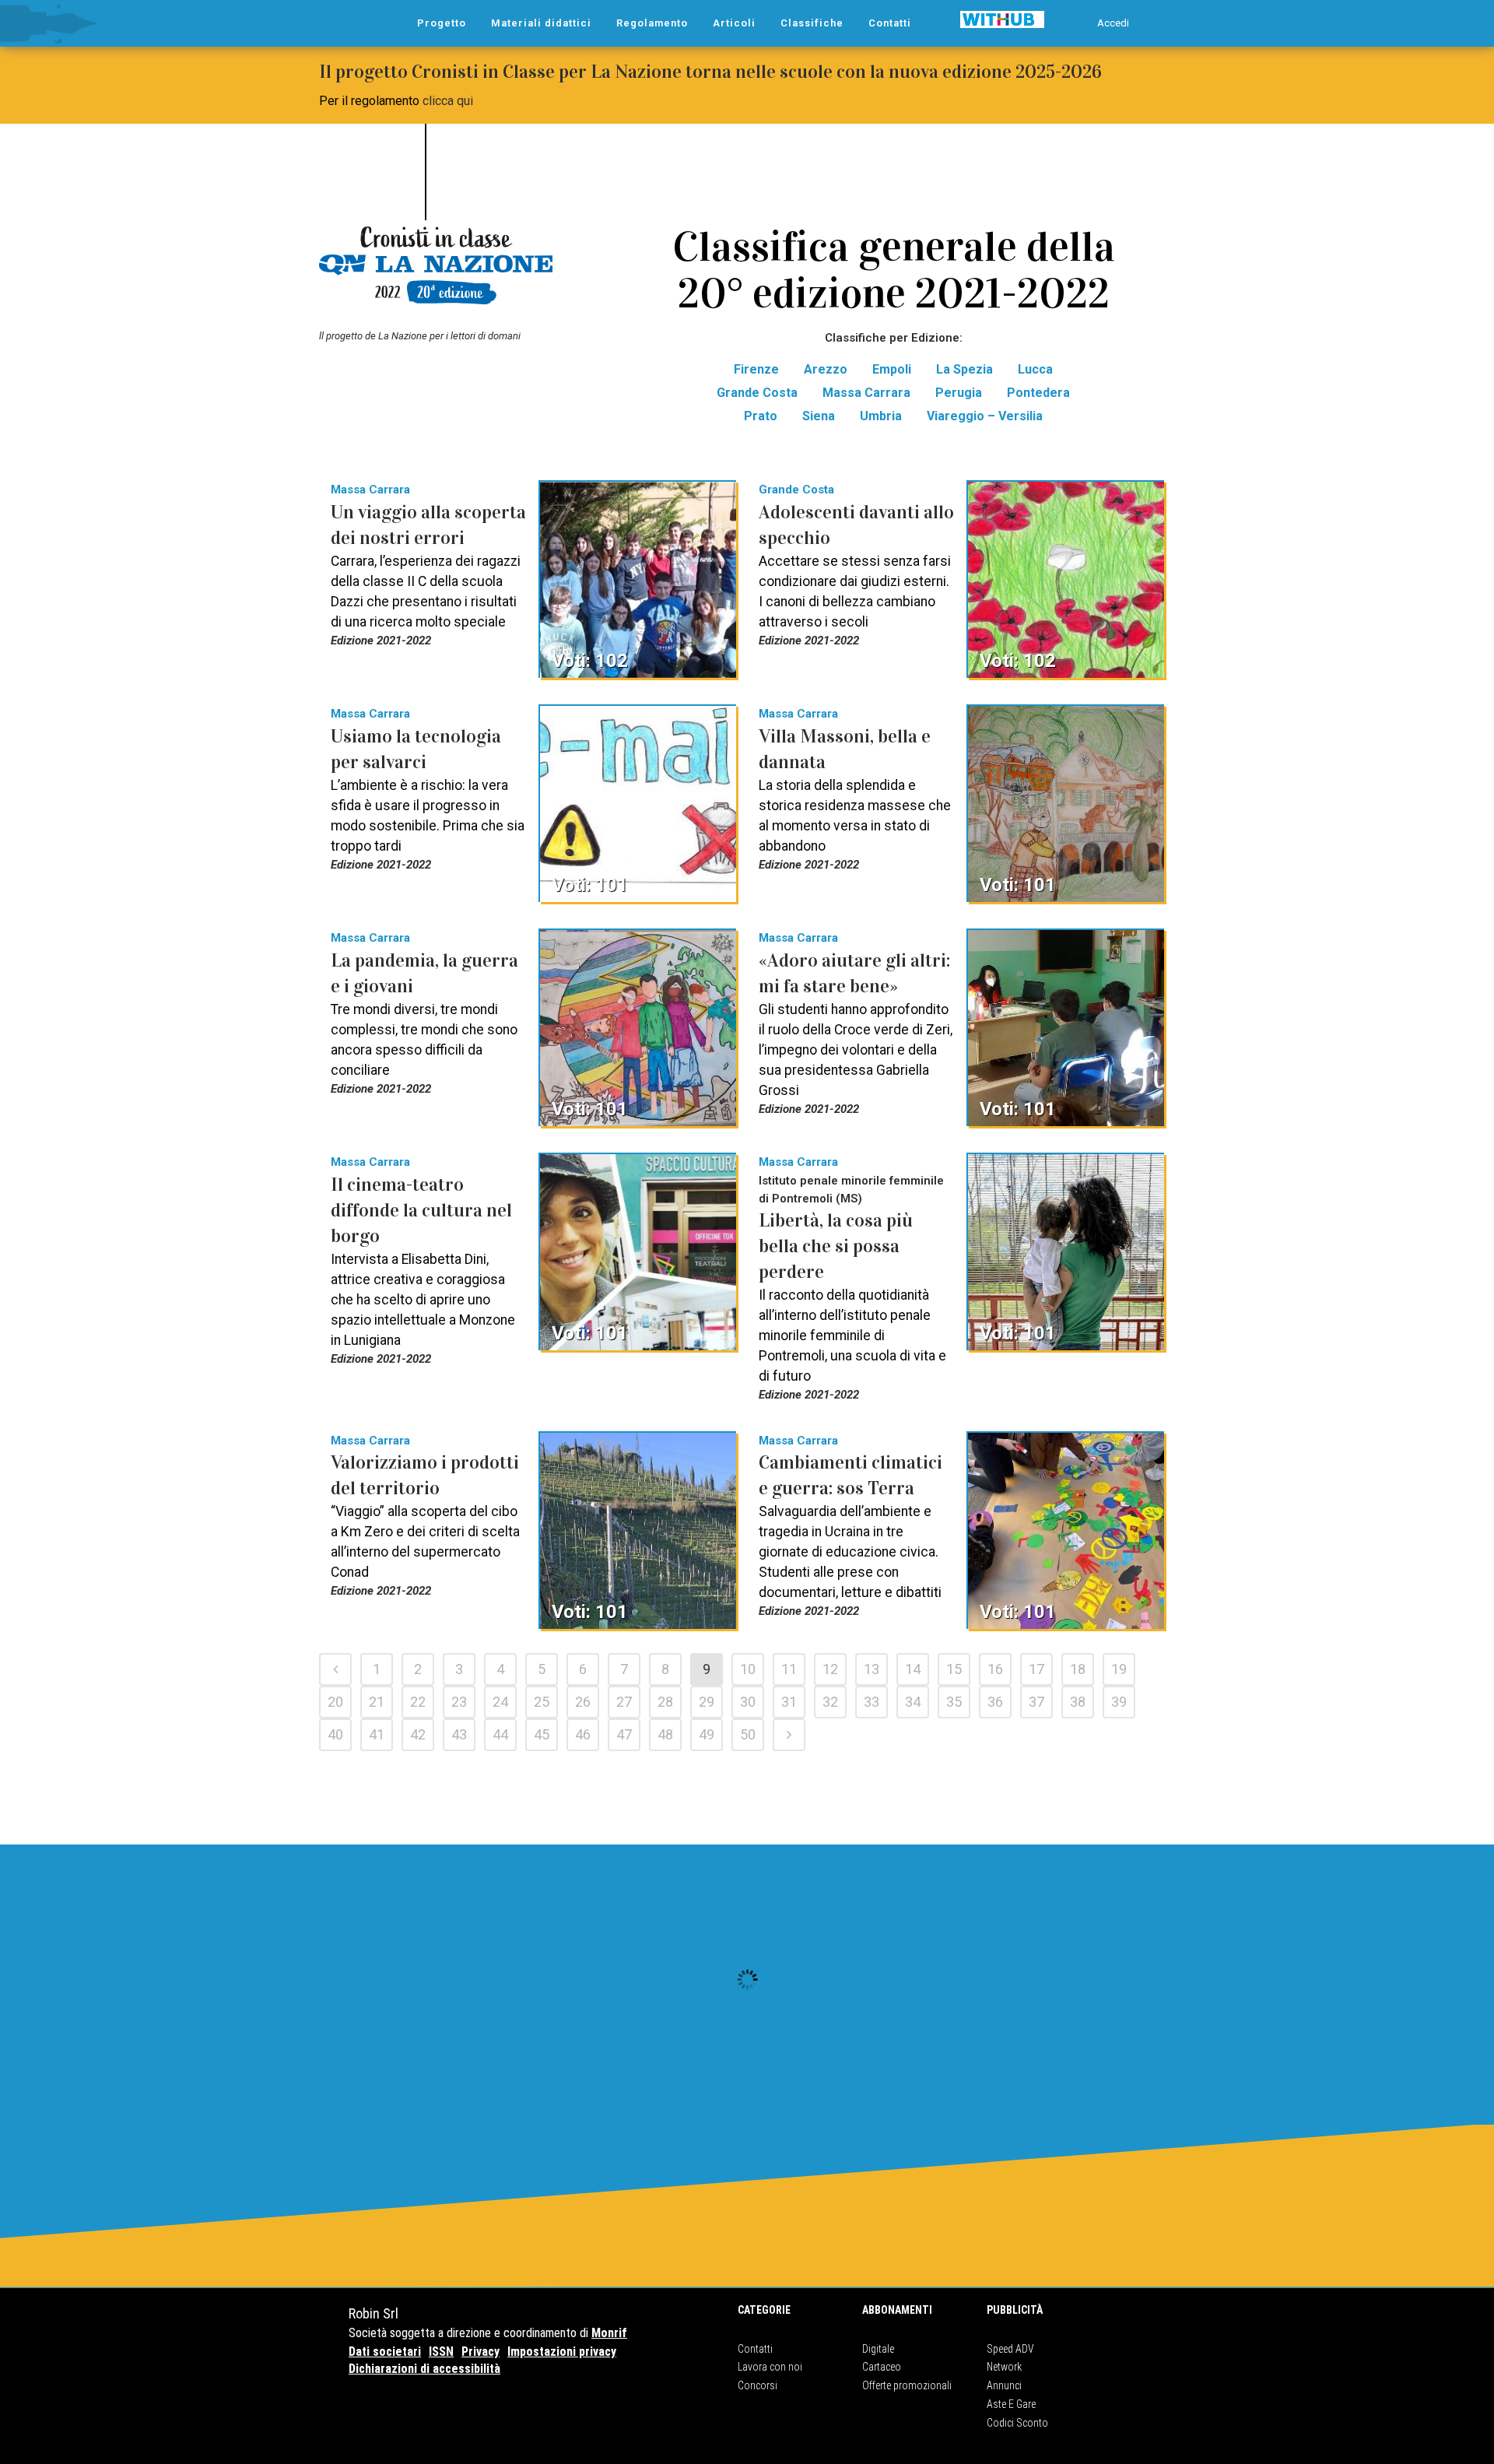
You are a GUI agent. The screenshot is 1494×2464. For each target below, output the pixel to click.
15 (954, 1669)
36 (995, 1702)
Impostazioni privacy (562, 2352)
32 (830, 1702)
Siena (819, 416)
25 (542, 1702)
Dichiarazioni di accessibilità (424, 2369)
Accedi (1113, 23)
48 (665, 1734)
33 (871, 1702)
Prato (761, 416)
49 (707, 1734)
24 (500, 1702)
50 (748, 1734)
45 (542, 1734)
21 (377, 1702)
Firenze (756, 369)
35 (954, 1702)
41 (377, 1734)
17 (1036, 1669)
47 (624, 1734)
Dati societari (385, 2352)
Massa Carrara (866, 393)
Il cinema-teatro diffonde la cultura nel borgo (421, 1210)
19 (1119, 1669)
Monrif (609, 2333)
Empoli (892, 369)
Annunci (1004, 2385)
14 (913, 1669)
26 (583, 1702)
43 (459, 1734)
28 (665, 1702)
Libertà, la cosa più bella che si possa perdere (836, 1246)
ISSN (441, 2352)
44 (500, 1734)
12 (830, 1669)
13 (871, 1669)
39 (1119, 1702)
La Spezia (964, 369)
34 (913, 1702)
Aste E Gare (1011, 2404)
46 (583, 1734)
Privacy (480, 2352)
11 (789, 1669)
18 (1078, 1669)
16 (995, 1669)
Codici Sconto (1017, 2423)
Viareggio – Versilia (985, 416)
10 (748, 1669)
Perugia (959, 393)
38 (1078, 1702)
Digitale (878, 2349)
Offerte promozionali (907, 2385)
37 (1036, 1702)
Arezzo (826, 369)
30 (748, 1702)
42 (418, 1734)
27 (624, 1702)
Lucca (1035, 369)
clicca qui (448, 101)
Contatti (755, 2349)
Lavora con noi (770, 2367)
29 (707, 1702)
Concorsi (758, 2385)
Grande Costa (757, 393)
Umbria (881, 416)
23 (459, 1702)
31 (789, 1702)
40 (335, 1734)
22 (418, 1702)
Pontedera (1038, 393)
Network (1004, 2367)
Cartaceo (882, 2367)
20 (335, 1702)
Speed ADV (1010, 2349)
